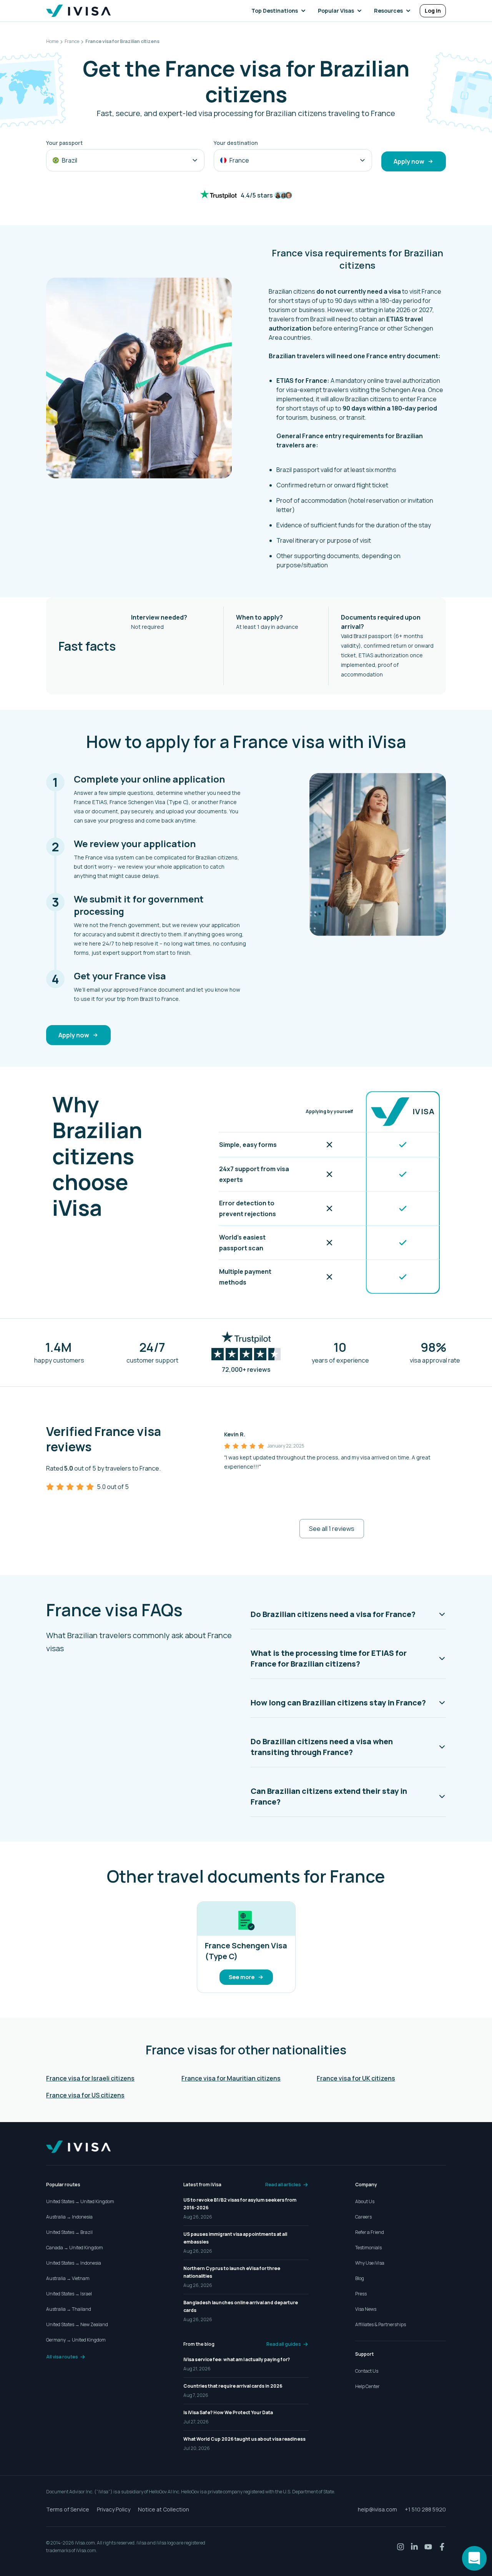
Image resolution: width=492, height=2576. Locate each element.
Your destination (236, 143)
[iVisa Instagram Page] (401, 2547)
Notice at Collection (164, 2509)
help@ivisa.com (377, 2509)
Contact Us (367, 2371)
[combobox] (125, 160)
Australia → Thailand (69, 2309)
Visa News (366, 2309)
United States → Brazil (69, 2232)
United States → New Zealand (77, 2324)
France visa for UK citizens (356, 2078)
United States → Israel (69, 2294)
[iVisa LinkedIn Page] (414, 2547)
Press (361, 2294)
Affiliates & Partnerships (381, 2324)
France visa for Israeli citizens (90, 2078)
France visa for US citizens (85, 2095)
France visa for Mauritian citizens (231, 2078)
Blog (360, 2278)
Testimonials (368, 2248)
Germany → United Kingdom (76, 2340)
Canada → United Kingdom (75, 2248)
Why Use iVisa (370, 2263)
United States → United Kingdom (80, 2201)
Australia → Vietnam (68, 2278)
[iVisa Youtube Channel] (428, 2547)
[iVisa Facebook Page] (442, 2547)
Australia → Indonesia (69, 2217)
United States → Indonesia (74, 2263)
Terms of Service (68, 2509)
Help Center (367, 2386)
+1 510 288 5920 (425, 2509)
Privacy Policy (114, 2509)
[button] (280, 11)
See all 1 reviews (332, 1529)
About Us (365, 2201)
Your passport (64, 143)
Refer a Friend (370, 2232)
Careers (363, 2217)
